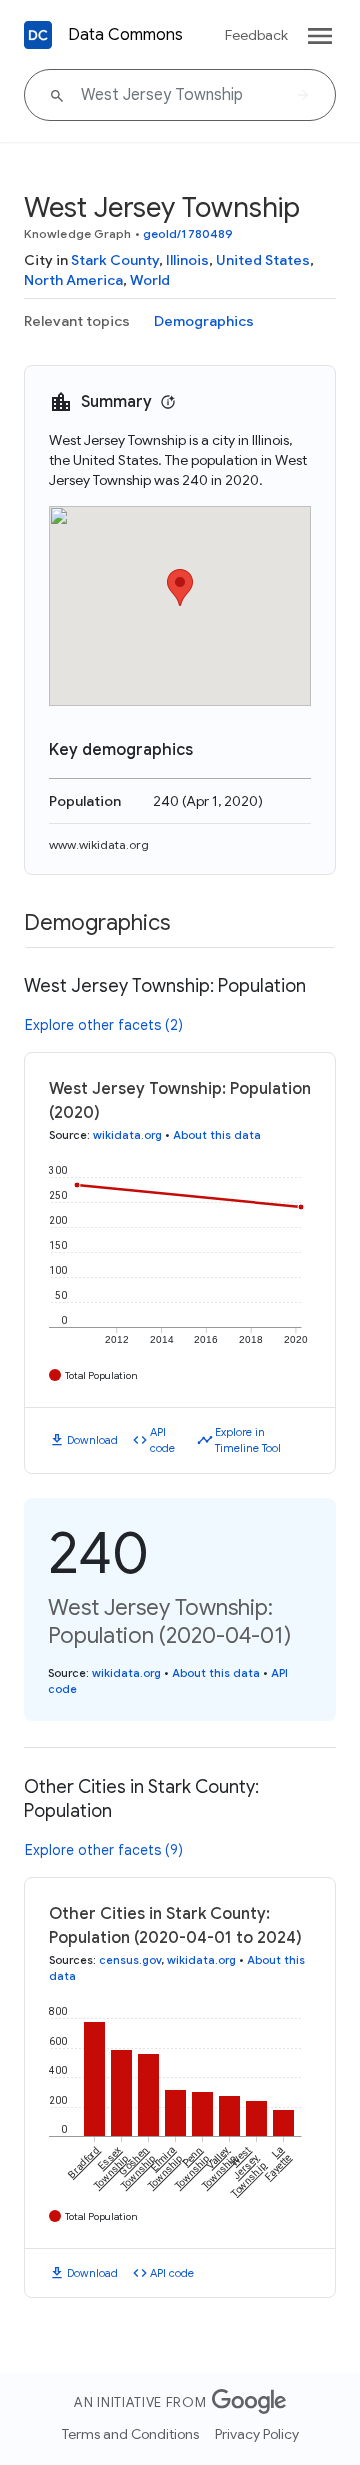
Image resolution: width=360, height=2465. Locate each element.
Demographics (204, 321)
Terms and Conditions (130, 2434)
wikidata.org (127, 1135)
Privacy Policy (257, 2434)
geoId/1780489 (188, 233)
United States (263, 260)
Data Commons (125, 35)
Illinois (187, 260)
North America (73, 280)
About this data (217, 1135)
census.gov (130, 1960)
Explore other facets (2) (104, 1025)
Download (92, 1440)
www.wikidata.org (99, 844)
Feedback (256, 35)
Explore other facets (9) (104, 1850)
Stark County (115, 260)
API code (162, 1440)
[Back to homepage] (38, 35)
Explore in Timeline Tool (248, 1440)
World (150, 280)
